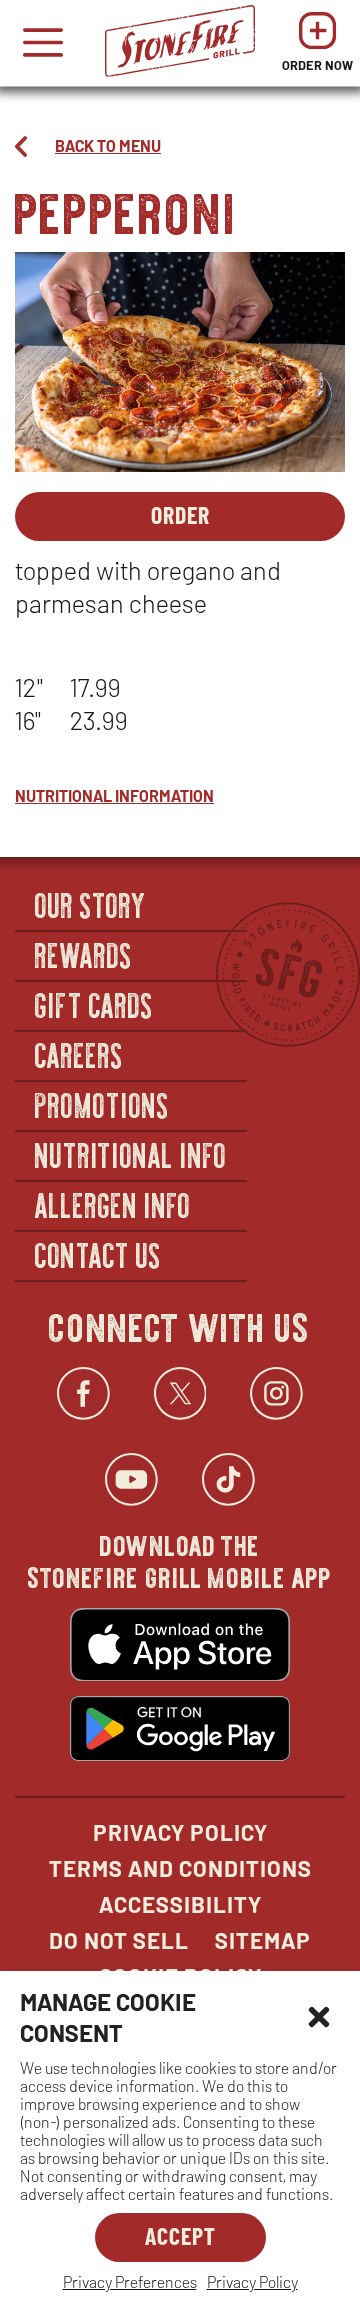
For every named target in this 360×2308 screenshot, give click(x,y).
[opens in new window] (180, 1647)
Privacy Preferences (130, 2281)
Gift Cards (94, 1004)
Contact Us (98, 1254)
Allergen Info (113, 1204)
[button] (319, 2017)
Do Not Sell (119, 1940)
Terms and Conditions (180, 1868)
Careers (79, 1054)
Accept (180, 2235)
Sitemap (263, 1940)
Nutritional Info (131, 1154)
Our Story (91, 904)
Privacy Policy (252, 2281)
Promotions (102, 1104)
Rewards (84, 954)
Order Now (317, 47)
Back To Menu (108, 145)
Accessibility (180, 1904)
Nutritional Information (114, 795)
